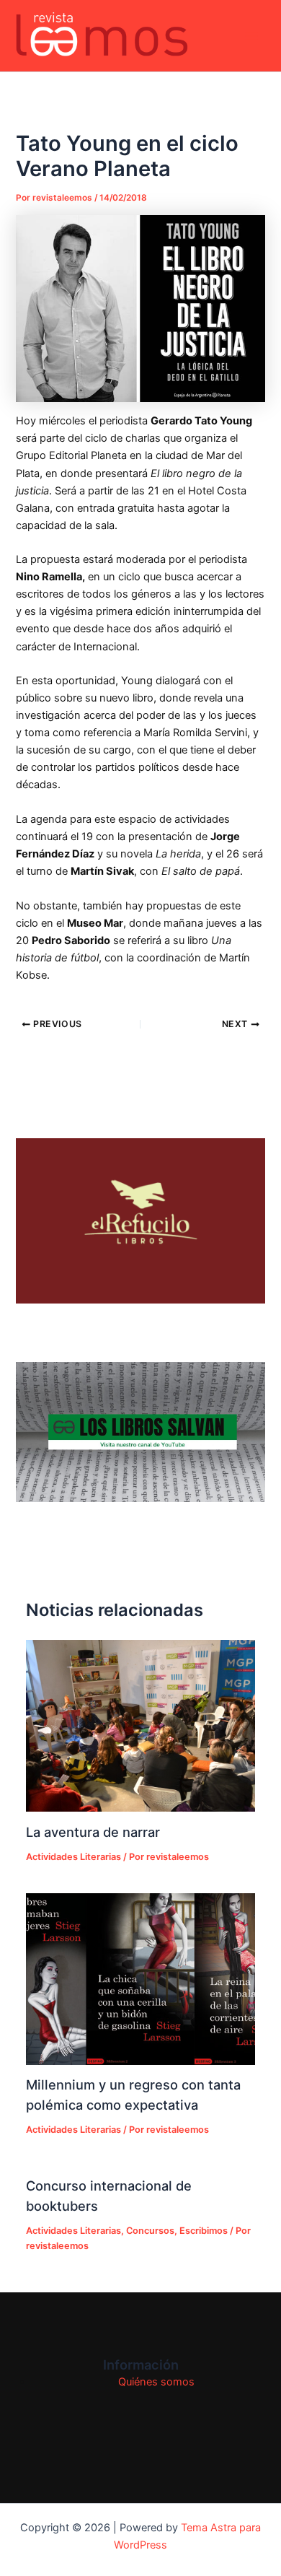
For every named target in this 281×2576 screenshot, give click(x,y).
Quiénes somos (156, 2382)
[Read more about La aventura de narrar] (140, 1726)
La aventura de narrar (93, 1832)
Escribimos (204, 2231)
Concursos (150, 2231)
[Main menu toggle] (251, 36)
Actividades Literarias (73, 1857)
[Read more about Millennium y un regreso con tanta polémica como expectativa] (140, 1979)
